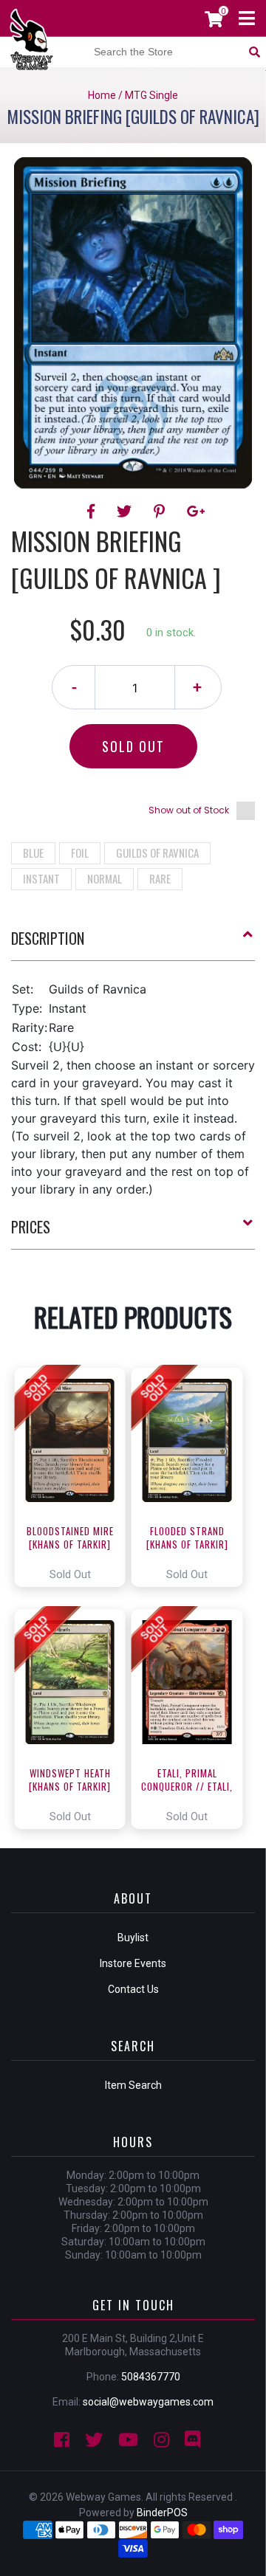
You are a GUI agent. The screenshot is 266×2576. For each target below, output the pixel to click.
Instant (41, 878)
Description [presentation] (48, 938)
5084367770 (151, 2377)
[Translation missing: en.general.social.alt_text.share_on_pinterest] (161, 512)
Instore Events (133, 1963)
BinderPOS (162, 2513)
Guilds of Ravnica (157, 853)
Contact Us (133, 1989)
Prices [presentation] (31, 1227)
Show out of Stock (189, 810)
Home (102, 95)
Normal (105, 878)
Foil (80, 853)
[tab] (133, 944)
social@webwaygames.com (148, 2402)
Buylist (133, 1938)
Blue (33, 853)
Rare (160, 878)
